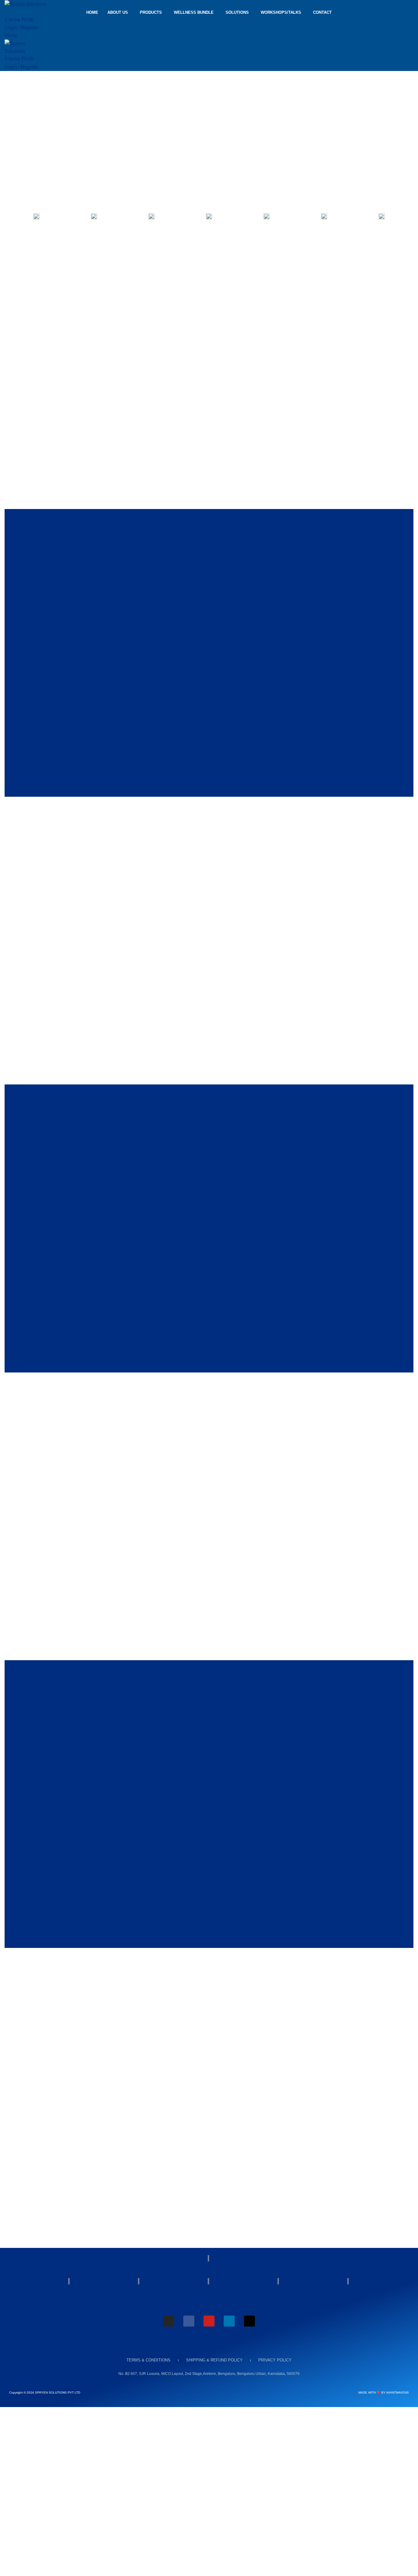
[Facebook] (189, 2321)
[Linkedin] (229, 2321)
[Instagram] (169, 2321)
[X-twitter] (249, 2321)
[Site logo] (26, 4)
